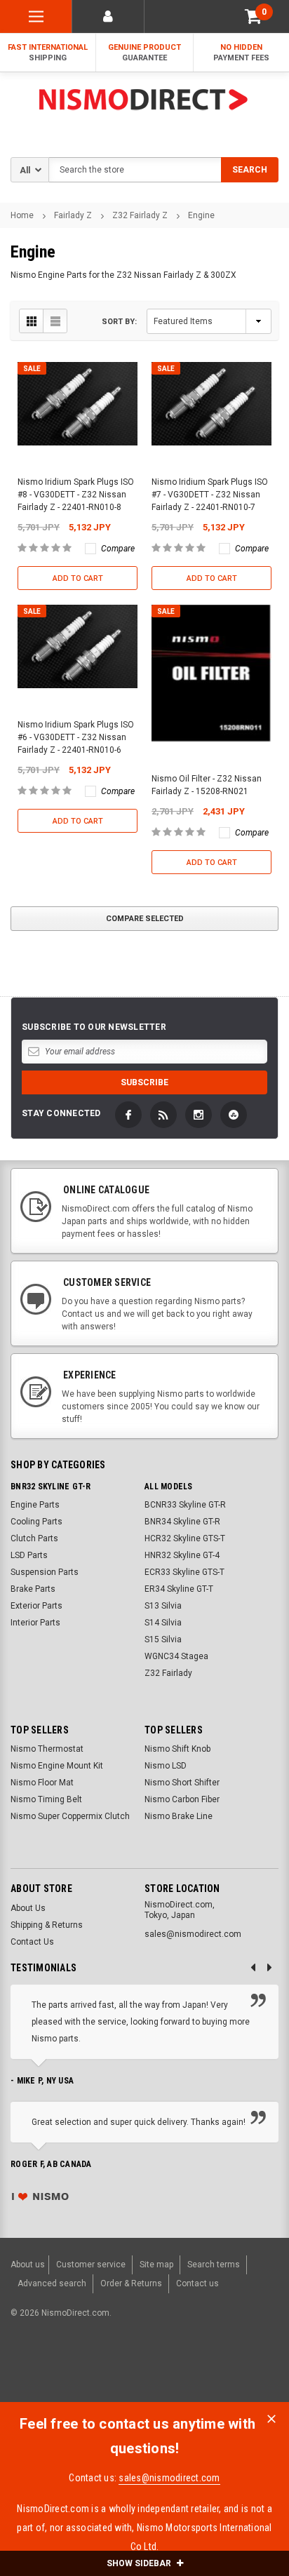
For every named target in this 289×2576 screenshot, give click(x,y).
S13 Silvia (163, 1606)
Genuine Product (144, 53)
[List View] (55, 321)
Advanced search (52, 2283)
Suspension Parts (45, 1572)
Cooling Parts (36, 1522)
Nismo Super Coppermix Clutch (70, 1816)
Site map (156, 2265)
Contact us (197, 2283)
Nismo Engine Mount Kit (57, 1766)
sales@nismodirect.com (169, 2478)
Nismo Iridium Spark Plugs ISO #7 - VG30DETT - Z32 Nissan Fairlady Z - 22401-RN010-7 (210, 495)
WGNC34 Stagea (176, 1656)
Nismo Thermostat (47, 1749)
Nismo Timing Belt (46, 1799)
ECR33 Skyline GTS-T (184, 1572)
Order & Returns (131, 2283)
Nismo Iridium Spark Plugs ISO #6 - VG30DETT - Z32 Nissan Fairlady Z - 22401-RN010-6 (76, 737)
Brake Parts (33, 1589)
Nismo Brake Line (179, 1816)
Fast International (48, 53)
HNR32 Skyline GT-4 (182, 1555)
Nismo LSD (166, 1766)
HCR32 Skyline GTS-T (185, 1538)
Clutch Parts (34, 1538)
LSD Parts (29, 1555)
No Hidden (241, 53)
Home (22, 215)
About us (28, 2265)
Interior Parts (35, 1623)
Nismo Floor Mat (42, 1783)
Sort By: (119, 322)
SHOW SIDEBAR (140, 2563)
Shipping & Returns (47, 1925)
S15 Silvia (163, 1639)
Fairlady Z (73, 215)
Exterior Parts (36, 1606)
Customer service (91, 2265)
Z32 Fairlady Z (140, 215)
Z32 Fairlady (168, 1673)
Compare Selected (145, 919)
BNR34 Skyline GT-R (182, 1522)
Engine (201, 215)
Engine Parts (35, 1505)
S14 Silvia (163, 1623)
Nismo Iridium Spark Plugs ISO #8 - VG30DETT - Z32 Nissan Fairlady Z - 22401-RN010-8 (76, 495)
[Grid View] (32, 321)
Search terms (214, 2265)
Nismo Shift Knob (177, 1749)
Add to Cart (78, 578)
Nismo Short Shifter (182, 1783)
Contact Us (32, 1942)
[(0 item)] (253, 16)
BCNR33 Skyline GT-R (185, 1505)
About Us (28, 1908)
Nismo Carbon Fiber (182, 1799)
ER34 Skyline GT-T (179, 1589)
